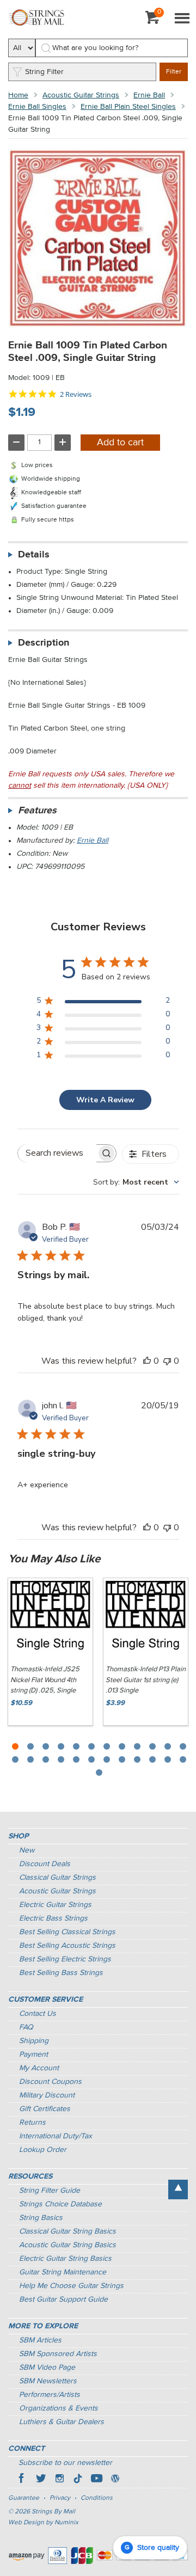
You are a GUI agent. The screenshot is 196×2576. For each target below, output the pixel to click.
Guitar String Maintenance (63, 2272)
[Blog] (115, 2480)
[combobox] (136, 1182)
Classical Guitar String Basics (68, 2231)
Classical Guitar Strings (57, 1878)
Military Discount (47, 2095)
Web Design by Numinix (43, 2523)
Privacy (60, 2498)
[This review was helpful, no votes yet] (147, 1361)
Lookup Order (43, 2150)
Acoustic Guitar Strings (81, 95)
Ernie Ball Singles (37, 107)
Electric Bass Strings (53, 1918)
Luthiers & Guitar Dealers (62, 2422)
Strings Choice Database (60, 2204)
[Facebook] (22, 2480)
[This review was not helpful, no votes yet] (167, 1361)
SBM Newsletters (48, 2381)
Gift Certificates (45, 2109)
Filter (174, 72)
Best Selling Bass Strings (61, 1973)
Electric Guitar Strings (55, 1905)
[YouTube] (96, 2480)
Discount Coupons (50, 2082)
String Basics (41, 2218)
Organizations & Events (59, 2408)
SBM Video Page (47, 2368)
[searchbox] (57, 1153)
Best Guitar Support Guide (63, 2299)
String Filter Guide (50, 2191)
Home (18, 95)
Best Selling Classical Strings (67, 1932)
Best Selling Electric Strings (65, 1959)
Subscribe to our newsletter (65, 2463)
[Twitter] (41, 2480)
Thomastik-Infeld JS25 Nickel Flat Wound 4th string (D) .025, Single (45, 1680)
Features (37, 811)
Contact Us (38, 2014)
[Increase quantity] (63, 443)
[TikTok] (78, 2480)
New (27, 1850)
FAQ (26, 2027)
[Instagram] (59, 2480)
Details (34, 555)
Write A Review (105, 1100)
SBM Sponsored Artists (58, 2354)
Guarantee (24, 2498)
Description (44, 643)
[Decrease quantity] (16, 443)
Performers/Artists (50, 2395)
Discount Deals (45, 1864)
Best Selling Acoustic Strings (67, 1946)
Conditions (97, 2498)
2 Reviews (76, 394)
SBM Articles (40, 2340)
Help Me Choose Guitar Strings (71, 2286)
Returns (32, 2123)
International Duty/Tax (56, 2136)
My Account (39, 2068)
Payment (33, 2054)
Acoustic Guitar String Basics (68, 2245)
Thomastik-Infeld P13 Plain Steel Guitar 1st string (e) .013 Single (146, 1680)
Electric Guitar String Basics (65, 2259)
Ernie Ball (149, 95)
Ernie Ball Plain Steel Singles (128, 107)
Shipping (34, 2041)
